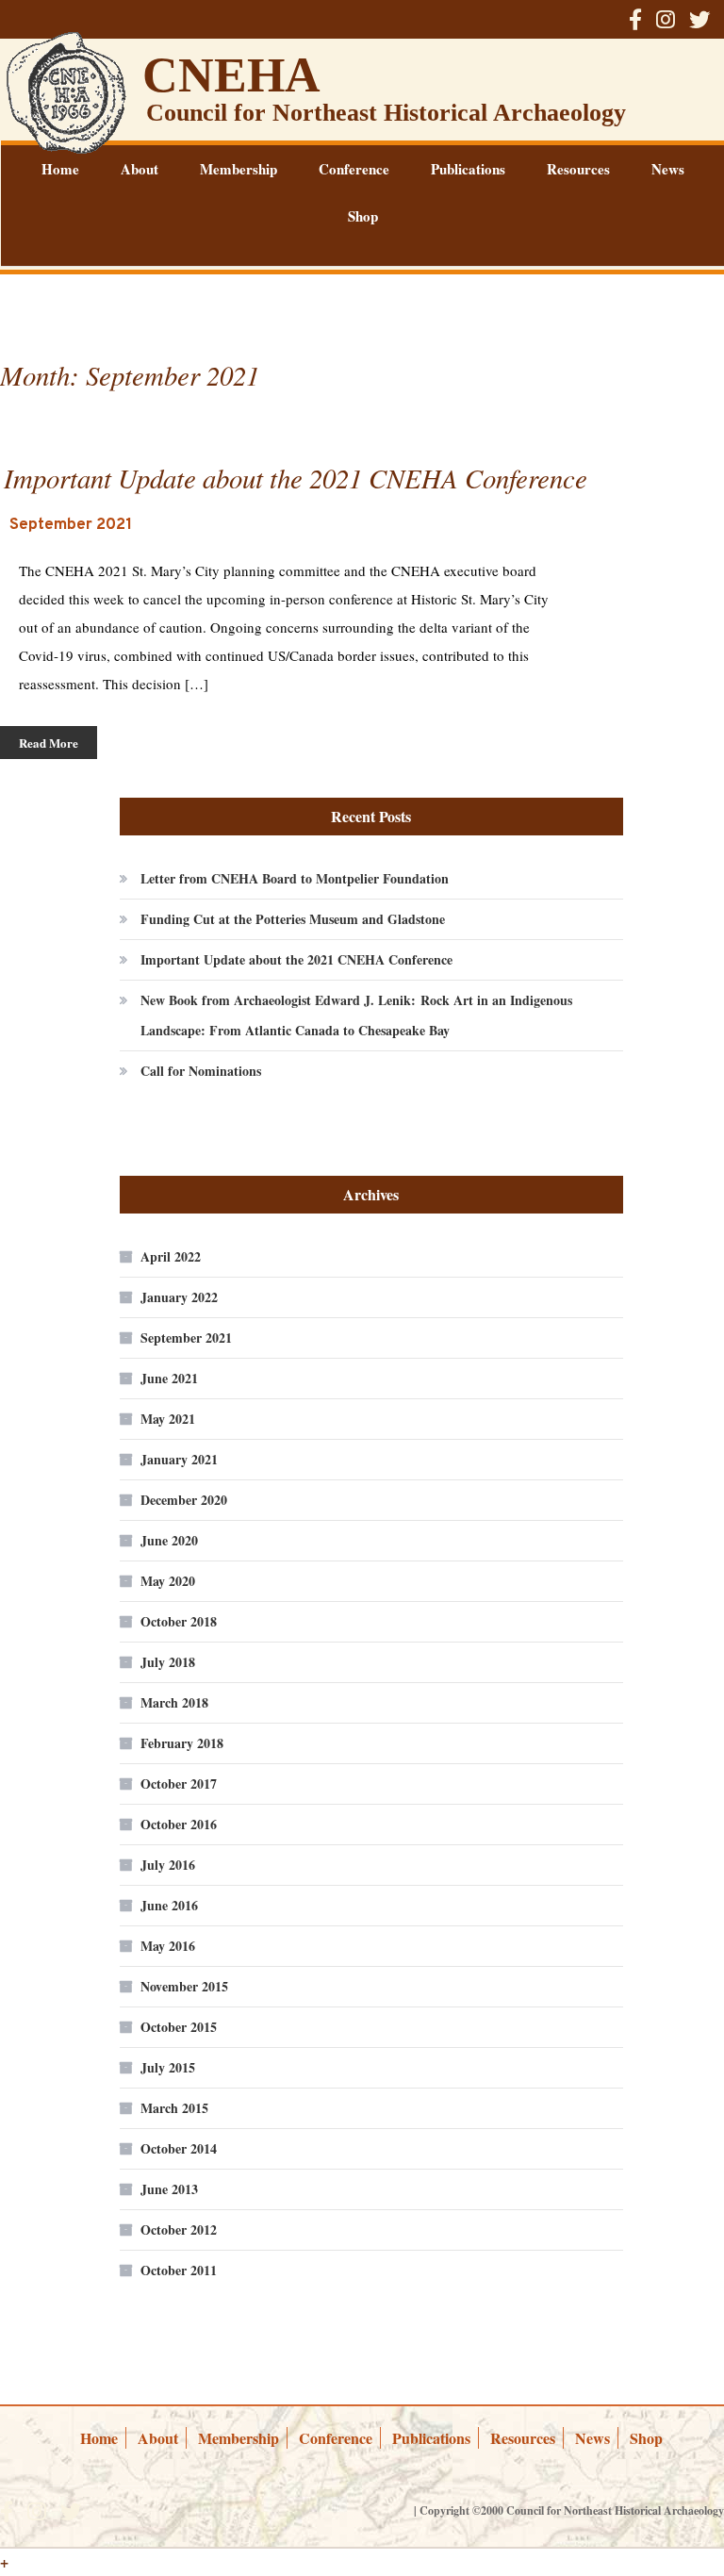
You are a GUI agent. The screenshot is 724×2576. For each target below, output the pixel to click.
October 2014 (179, 2148)
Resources (578, 169)
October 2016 (179, 1824)
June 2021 (169, 1378)
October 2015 (179, 2027)
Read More (49, 743)
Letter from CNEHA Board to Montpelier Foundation (295, 878)
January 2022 (179, 1297)
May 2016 (168, 1946)
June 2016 (169, 1905)
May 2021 (168, 1419)
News (668, 169)
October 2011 (179, 2270)
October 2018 (179, 1621)
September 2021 (186, 1338)
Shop (363, 216)
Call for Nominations (201, 1071)
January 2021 (179, 1459)
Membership (239, 169)
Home (60, 169)
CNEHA (231, 75)
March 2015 (174, 2108)
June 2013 (169, 2189)
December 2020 (184, 1500)
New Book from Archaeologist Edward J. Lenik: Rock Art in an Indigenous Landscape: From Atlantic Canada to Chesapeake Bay (356, 1015)
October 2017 (179, 1783)
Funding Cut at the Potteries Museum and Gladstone (293, 919)
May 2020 (168, 1581)
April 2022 (171, 1256)
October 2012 (179, 2229)
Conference (354, 169)
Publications (468, 169)
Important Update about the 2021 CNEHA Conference (296, 959)
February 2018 (182, 1743)
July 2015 (168, 2067)
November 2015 (184, 1986)
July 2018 (168, 1662)
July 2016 (168, 1865)
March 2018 (174, 1702)
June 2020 (169, 1540)
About (140, 169)
